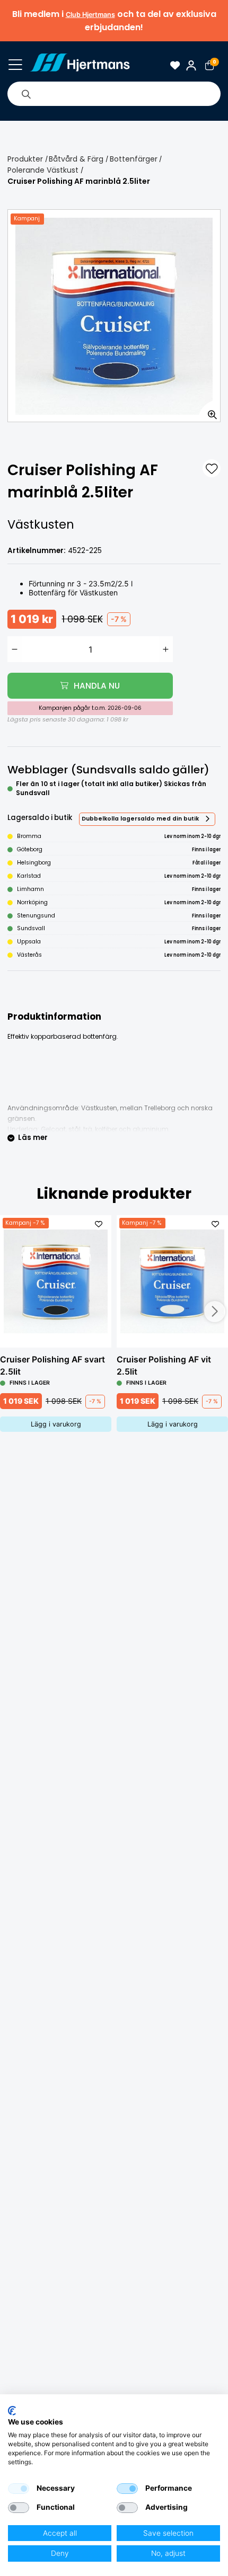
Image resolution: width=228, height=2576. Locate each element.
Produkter (25, 159)
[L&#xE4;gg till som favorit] (212, 468)
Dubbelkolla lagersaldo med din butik (140, 819)
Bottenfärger (134, 159)
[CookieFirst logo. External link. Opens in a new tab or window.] (12, 2411)
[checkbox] (19, 2489)
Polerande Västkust (43, 170)
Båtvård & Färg (76, 159)
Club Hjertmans (90, 15)
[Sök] (26, 94)
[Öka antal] (166, 649)
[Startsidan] (80, 65)
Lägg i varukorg (56, 1424)
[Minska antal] (15, 649)
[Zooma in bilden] (209, 411)
